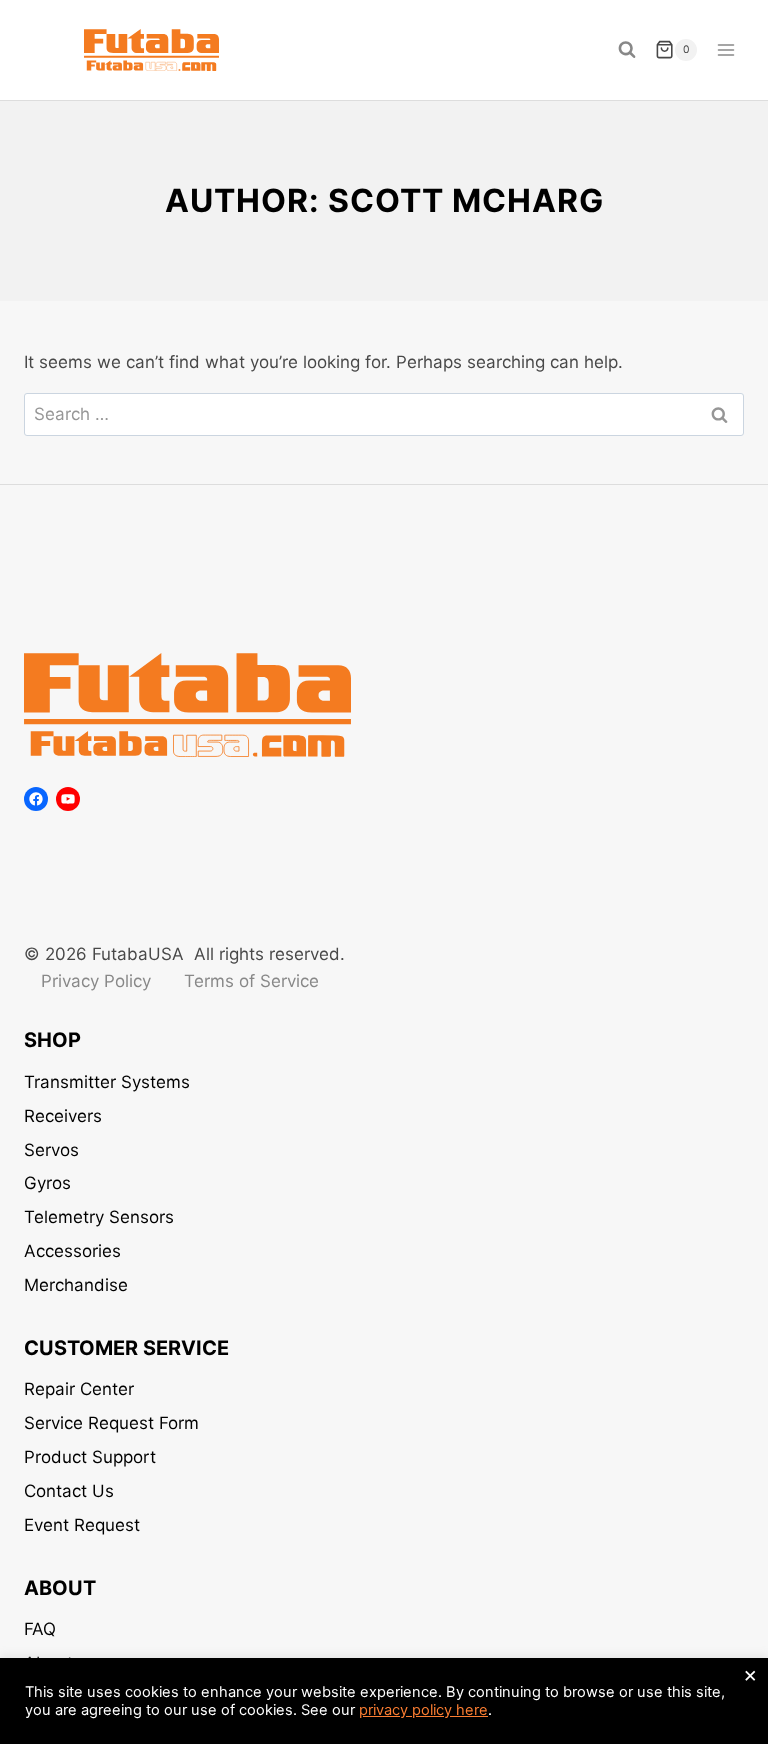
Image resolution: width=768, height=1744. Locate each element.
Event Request (82, 1525)
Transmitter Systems (107, 1082)
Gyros (47, 1183)
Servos (51, 1150)
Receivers (63, 1116)
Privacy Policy (96, 981)
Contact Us (69, 1491)
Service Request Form (111, 1423)
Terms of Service (251, 981)
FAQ (40, 1629)
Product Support (90, 1457)
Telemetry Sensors (99, 1217)
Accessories (72, 1251)
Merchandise (76, 1285)
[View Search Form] (627, 50)
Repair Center (79, 1389)
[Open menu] (725, 49)
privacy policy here (423, 1710)
